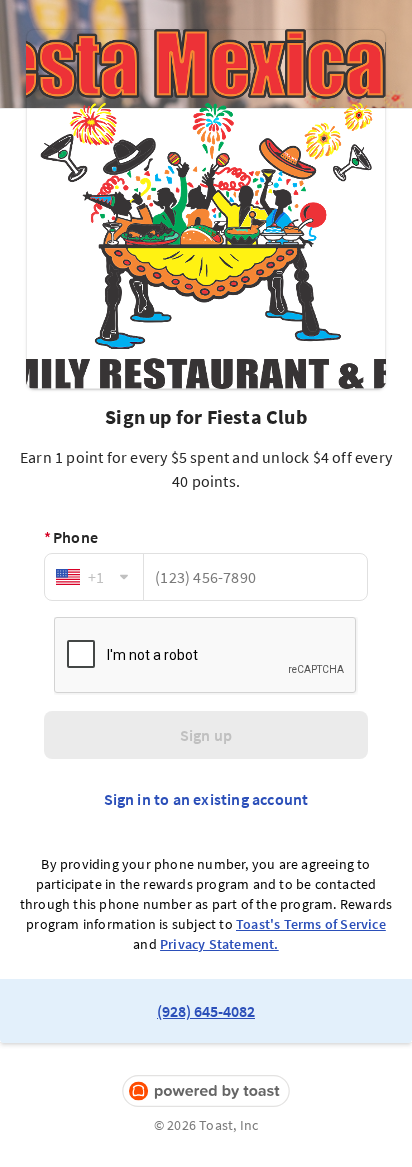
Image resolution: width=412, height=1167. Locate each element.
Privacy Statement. (219, 944)
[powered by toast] (206, 1091)
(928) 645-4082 (206, 1011)
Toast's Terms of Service (311, 924)
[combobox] (94, 577)
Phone (71, 537)
